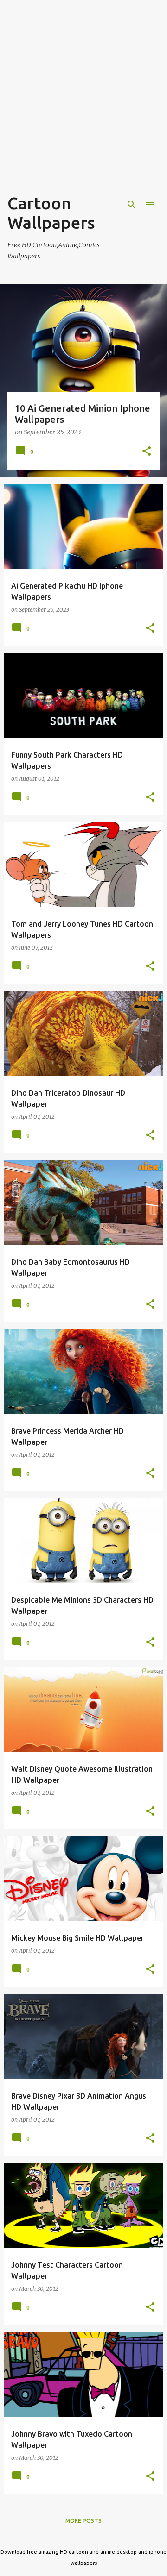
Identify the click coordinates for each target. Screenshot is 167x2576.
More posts (83, 2521)
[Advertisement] (83, 106)
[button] (147, 452)
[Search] (132, 205)
